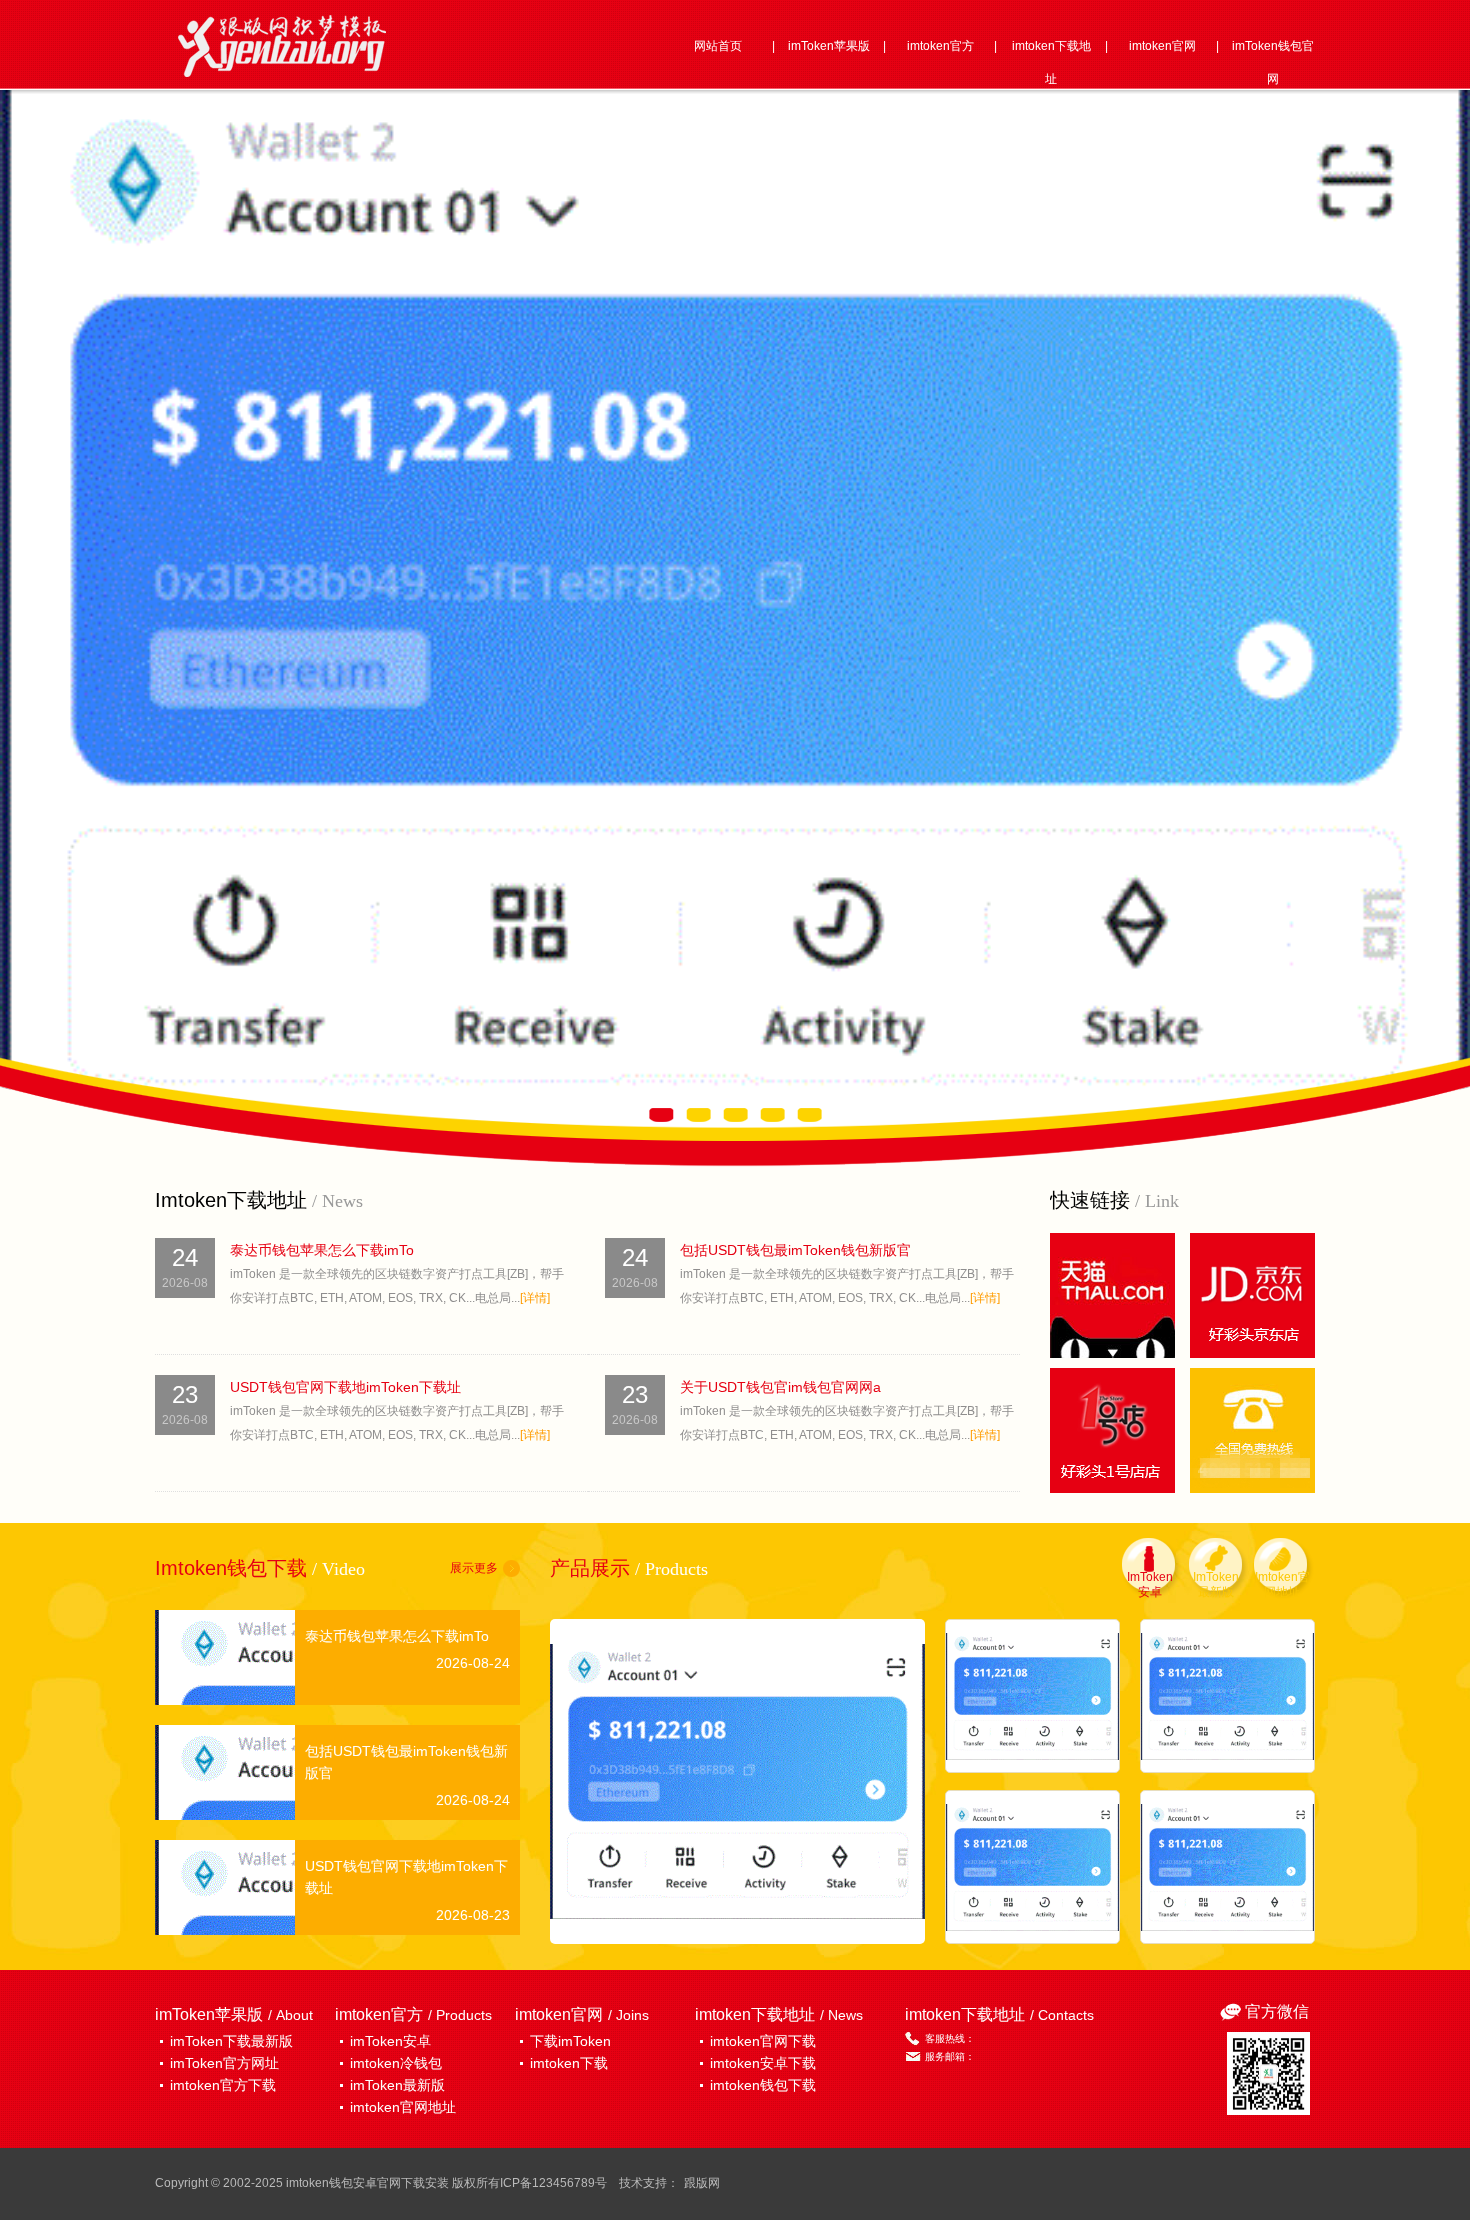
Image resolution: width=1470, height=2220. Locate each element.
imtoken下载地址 (1051, 62)
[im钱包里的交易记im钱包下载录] (1032, 1867)
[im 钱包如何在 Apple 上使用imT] (1227, 1696)
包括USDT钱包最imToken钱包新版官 (795, 1250)
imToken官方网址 (224, 2063)
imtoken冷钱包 (396, 2063)
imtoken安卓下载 (763, 2063)
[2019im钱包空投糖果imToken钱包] (1032, 1696)
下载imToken (570, 2041)
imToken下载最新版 (231, 2041)
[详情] (535, 1298)
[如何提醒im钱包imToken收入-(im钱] (1227, 1867)
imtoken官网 (1162, 46)
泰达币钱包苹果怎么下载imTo (322, 1250)
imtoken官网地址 (403, 2107)
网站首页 (718, 46)
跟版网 (702, 2183)
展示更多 (474, 1568)
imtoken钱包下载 (763, 2085)
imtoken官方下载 (223, 2085)
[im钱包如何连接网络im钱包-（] (737, 1781)
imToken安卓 (390, 2041)
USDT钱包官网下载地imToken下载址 (345, 1387)
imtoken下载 (569, 2063)
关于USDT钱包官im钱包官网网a (780, 1387)
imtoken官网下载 (763, 2041)
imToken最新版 (397, 2085)
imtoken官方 (940, 46)
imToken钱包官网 (1273, 62)
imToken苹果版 (829, 46)
